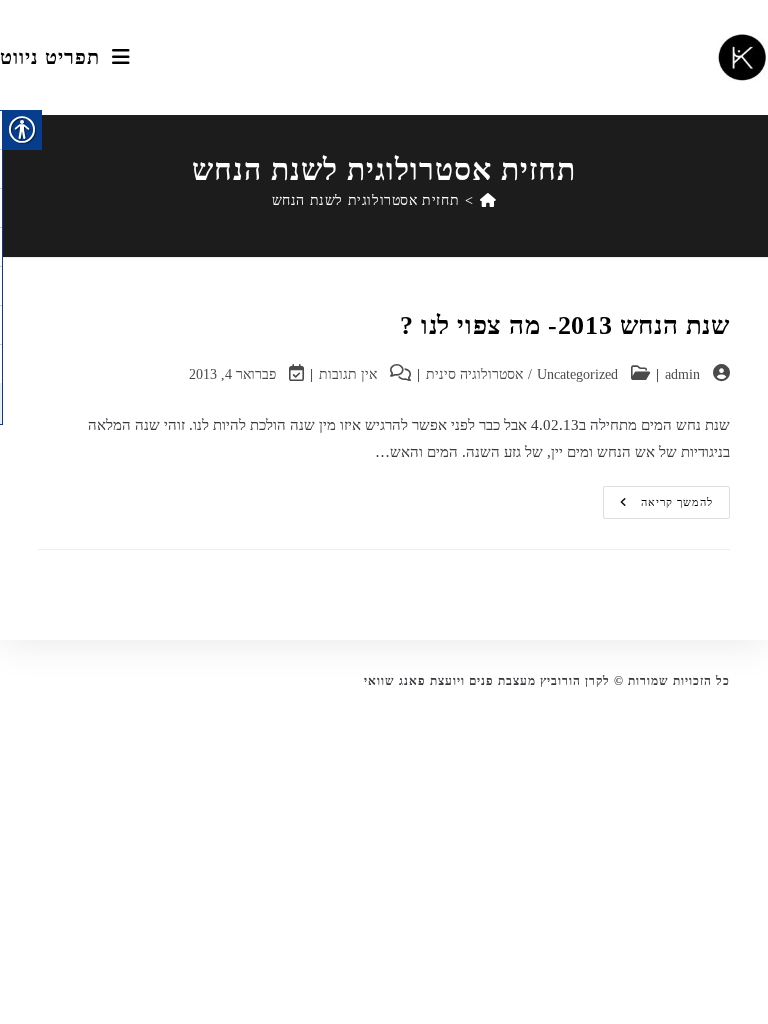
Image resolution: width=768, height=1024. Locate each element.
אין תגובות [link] (348, 374)
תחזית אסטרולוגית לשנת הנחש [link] (366, 200)
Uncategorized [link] (577, 374)
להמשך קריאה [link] (658, 507)
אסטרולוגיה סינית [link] (474, 374)
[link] (742, 58)
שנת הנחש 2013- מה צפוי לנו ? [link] (565, 325)
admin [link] (682, 374)
